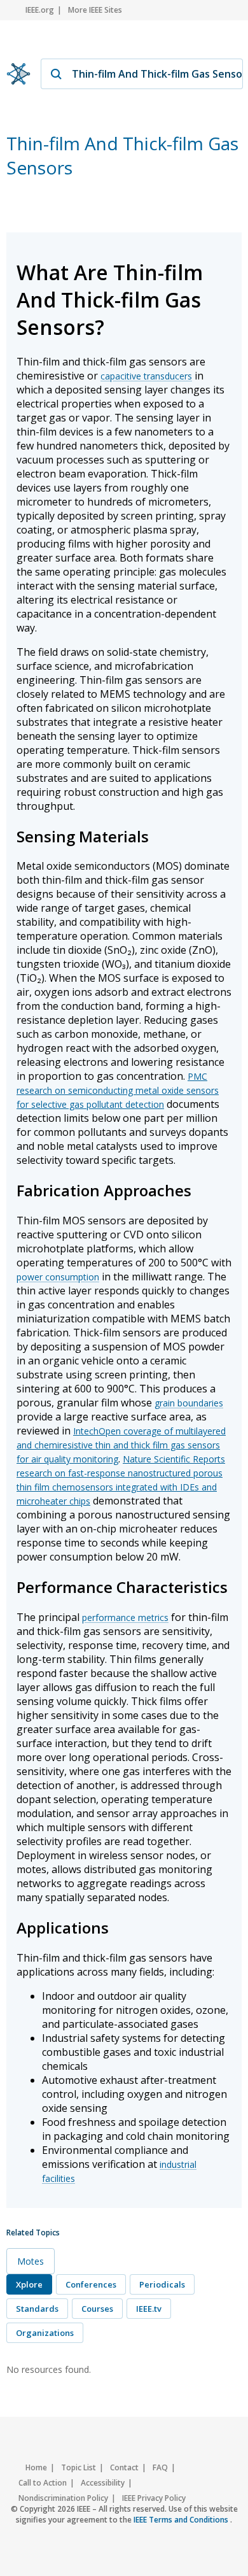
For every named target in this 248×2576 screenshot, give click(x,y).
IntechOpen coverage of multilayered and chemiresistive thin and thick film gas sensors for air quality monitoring (121, 1445)
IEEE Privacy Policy (154, 2498)
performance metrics (125, 1617)
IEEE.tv (149, 2309)
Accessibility (103, 2483)
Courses (97, 2309)
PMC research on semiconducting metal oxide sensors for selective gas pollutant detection (118, 1090)
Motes (31, 2261)
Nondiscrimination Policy (63, 2498)
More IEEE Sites (95, 10)
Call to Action (43, 2483)
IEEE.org (40, 10)
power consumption (58, 1277)
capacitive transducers (146, 376)
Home (36, 2467)
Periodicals (162, 2284)
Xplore (29, 2284)
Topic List (79, 2467)
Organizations (45, 2333)
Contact (124, 2467)
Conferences (91, 2284)
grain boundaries (189, 1403)
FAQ (160, 2467)
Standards (37, 2309)
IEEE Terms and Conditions (182, 2520)
